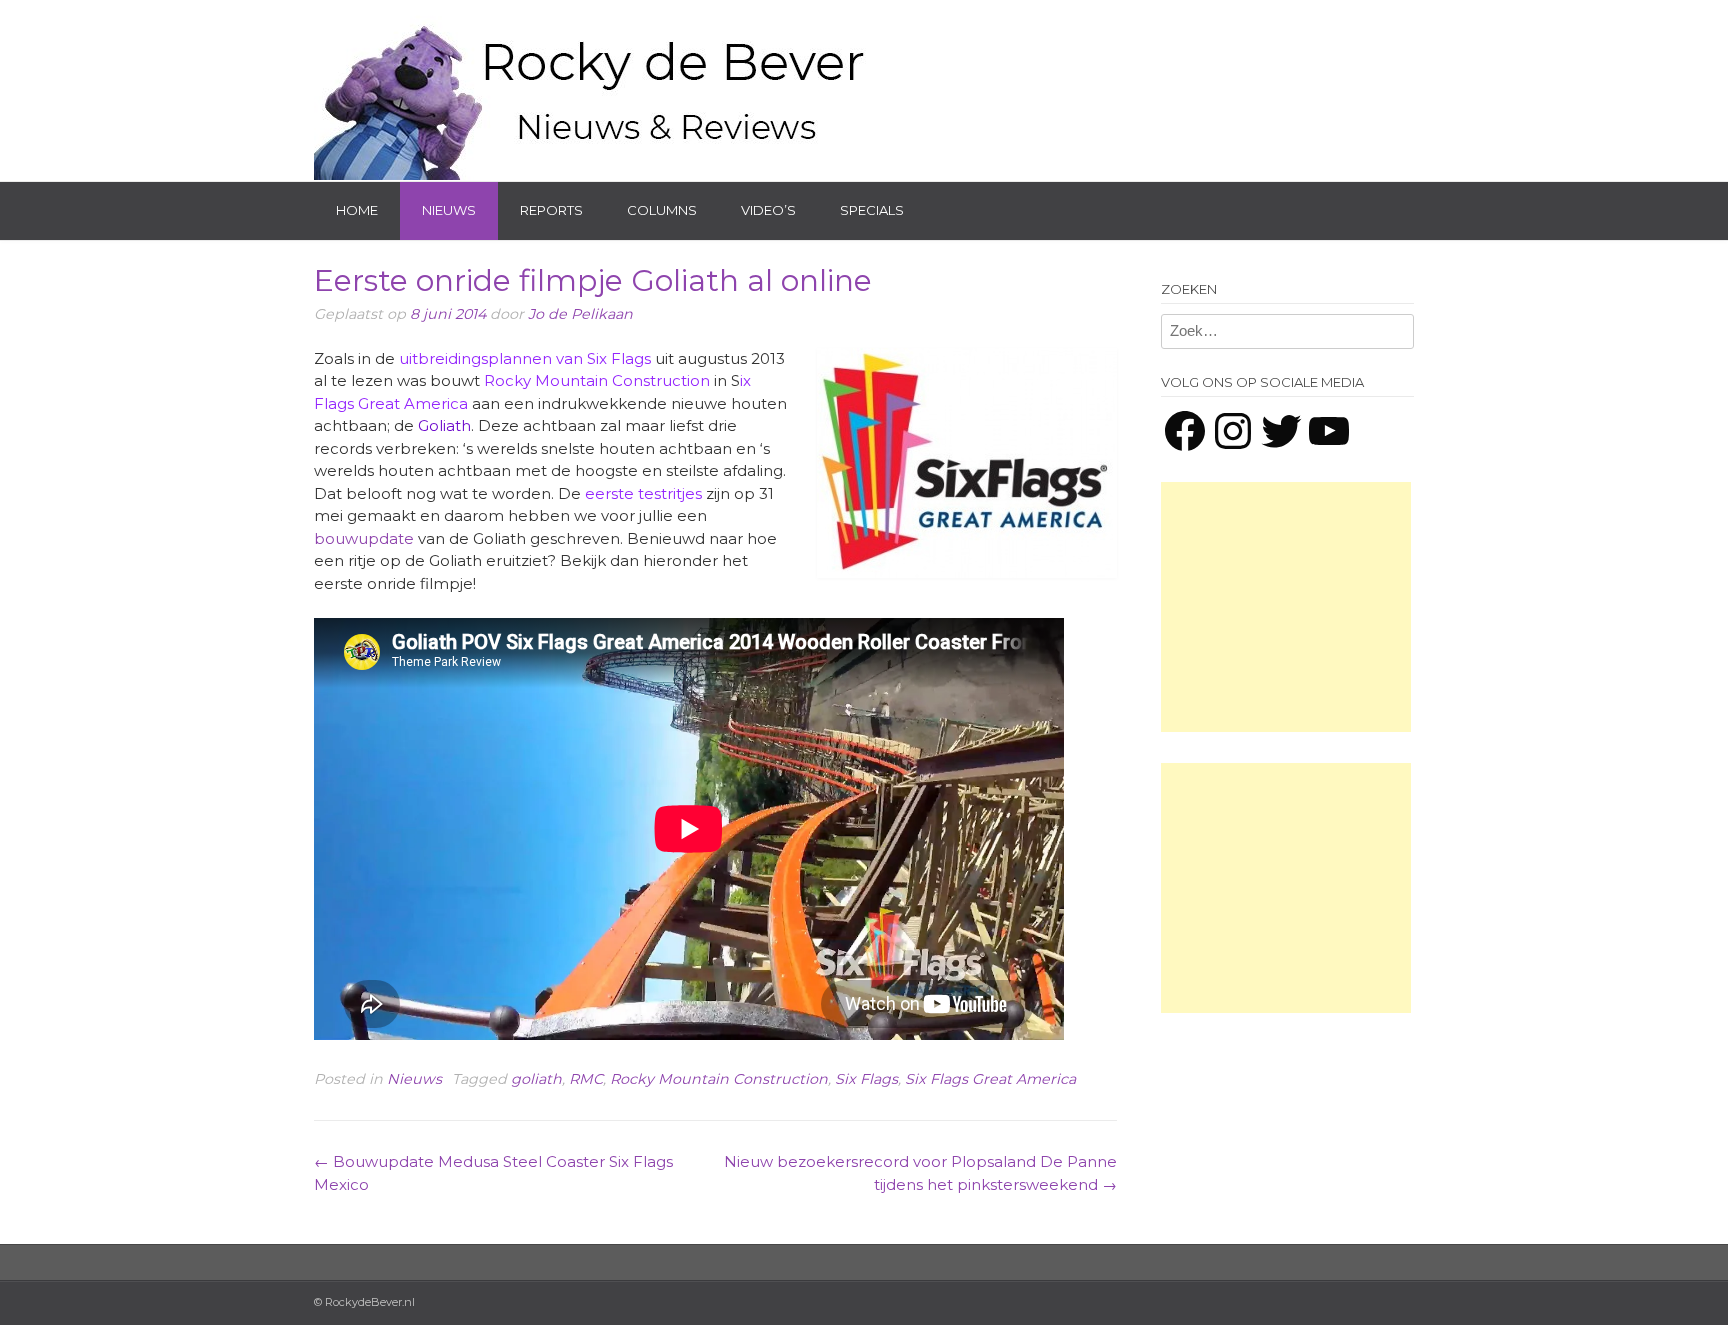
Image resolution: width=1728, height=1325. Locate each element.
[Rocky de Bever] (594, 90)
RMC (586, 1079)
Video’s (768, 210)
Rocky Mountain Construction (597, 380)
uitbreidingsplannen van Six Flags (525, 358)
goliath (536, 1079)
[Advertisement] (1286, 607)
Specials (872, 210)
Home (357, 210)
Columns (662, 210)
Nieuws (449, 210)
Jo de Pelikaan (580, 314)
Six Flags (866, 1079)
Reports (551, 210)
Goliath (444, 425)
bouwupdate (364, 538)
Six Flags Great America (990, 1079)
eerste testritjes (643, 493)
